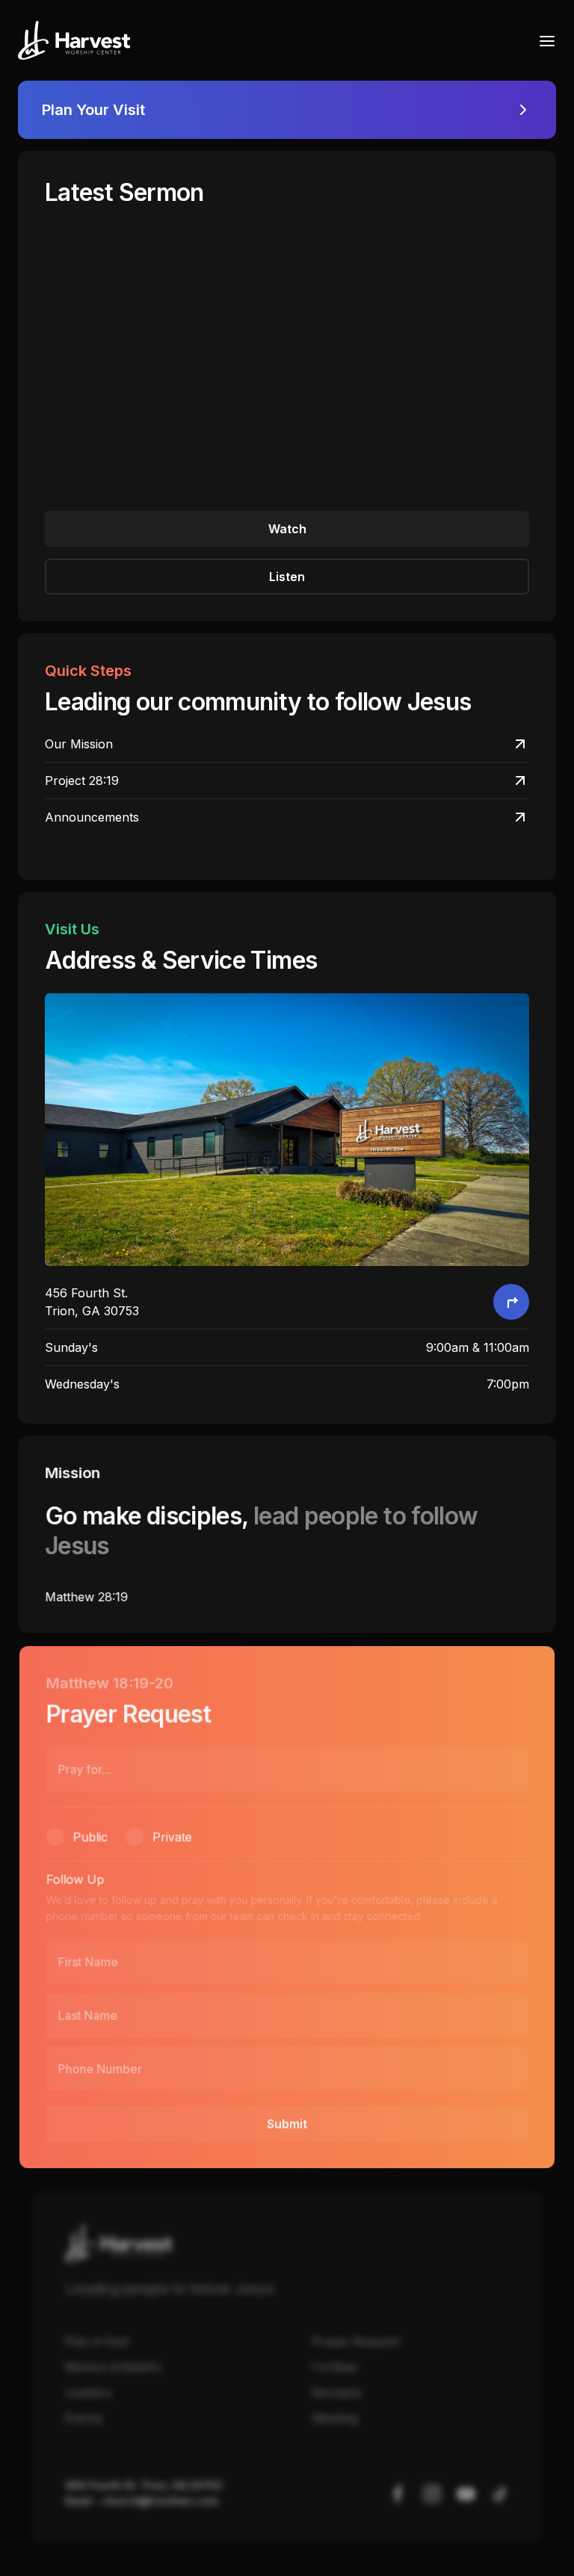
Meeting (335, 2418)
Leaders (88, 2393)
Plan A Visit (97, 2341)
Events (84, 2418)
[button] (543, 40)
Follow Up (75, 1879)
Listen (287, 577)
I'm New (335, 2367)
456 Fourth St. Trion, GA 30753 (143, 2485)
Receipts (337, 2393)
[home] (74, 40)
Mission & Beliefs (112, 2367)
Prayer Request (356, 2341)
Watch (287, 529)
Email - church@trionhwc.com (141, 2501)
